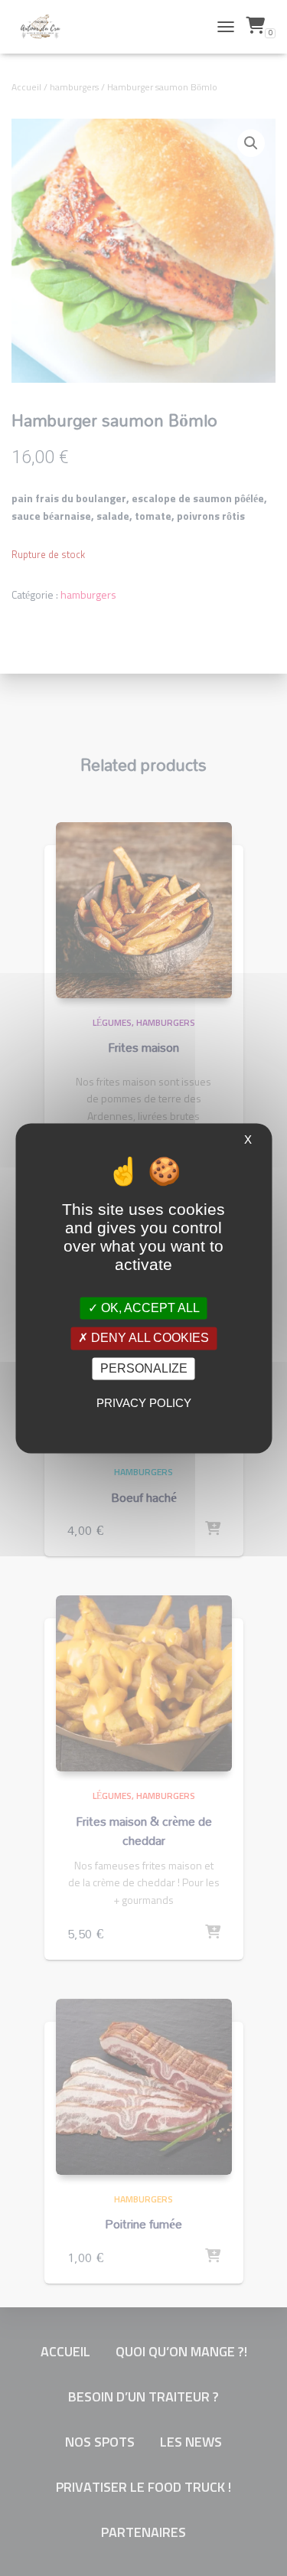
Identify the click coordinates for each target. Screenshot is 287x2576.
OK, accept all (149, 1309)
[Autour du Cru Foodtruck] (46, 27)
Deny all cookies (148, 1339)
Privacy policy (144, 1403)
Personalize (144, 1368)
